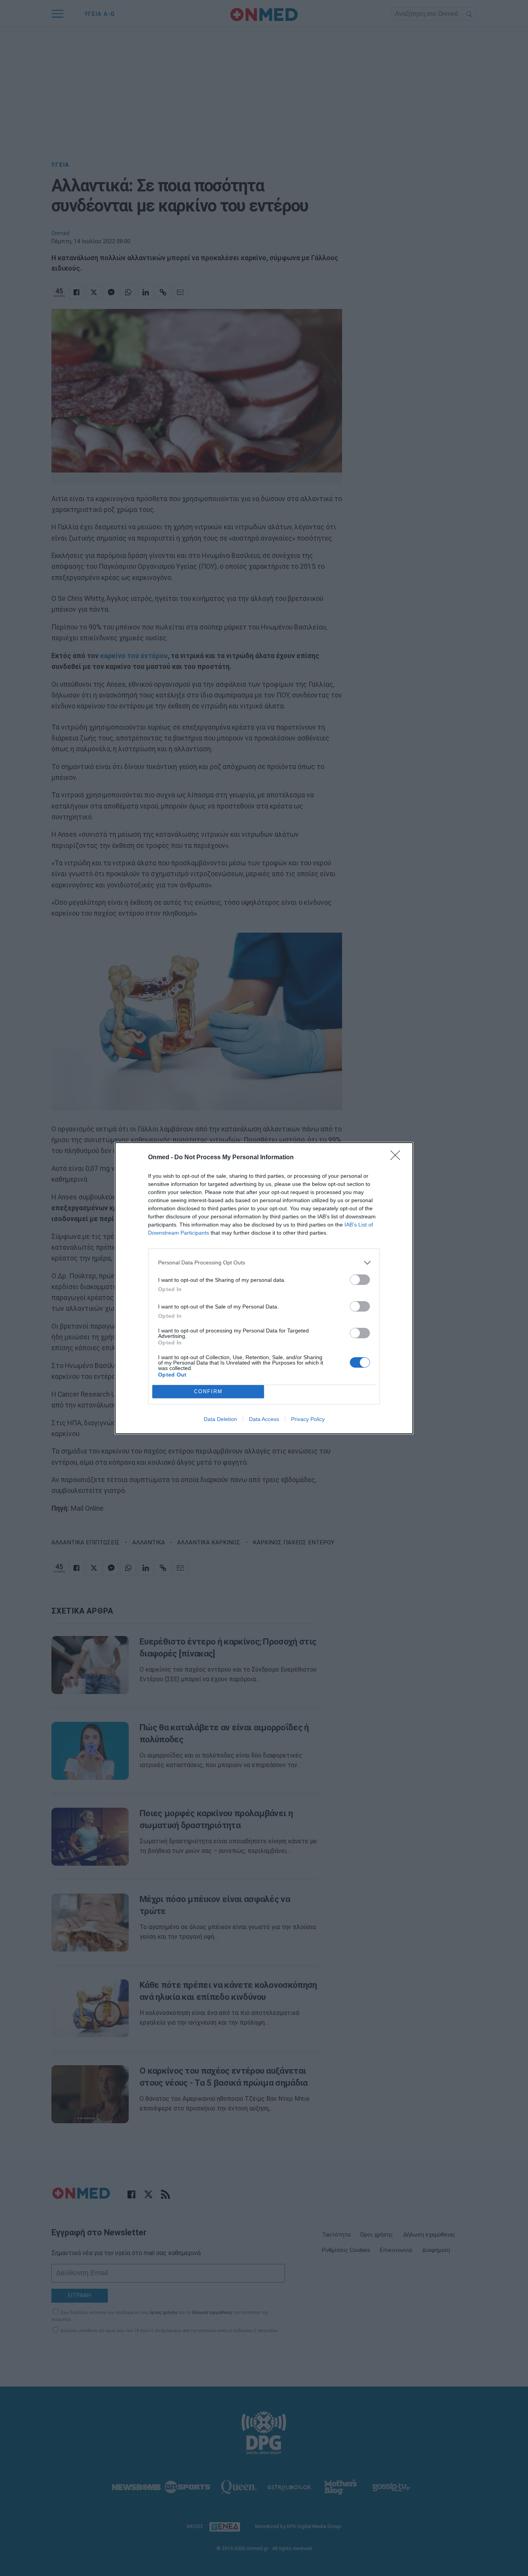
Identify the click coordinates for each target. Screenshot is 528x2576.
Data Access (264, 1419)
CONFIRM (208, 1391)
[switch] (360, 1280)
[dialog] (264, 1288)
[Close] (398, 1158)
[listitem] (264, 1263)
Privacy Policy (308, 1419)
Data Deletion (220, 1419)
